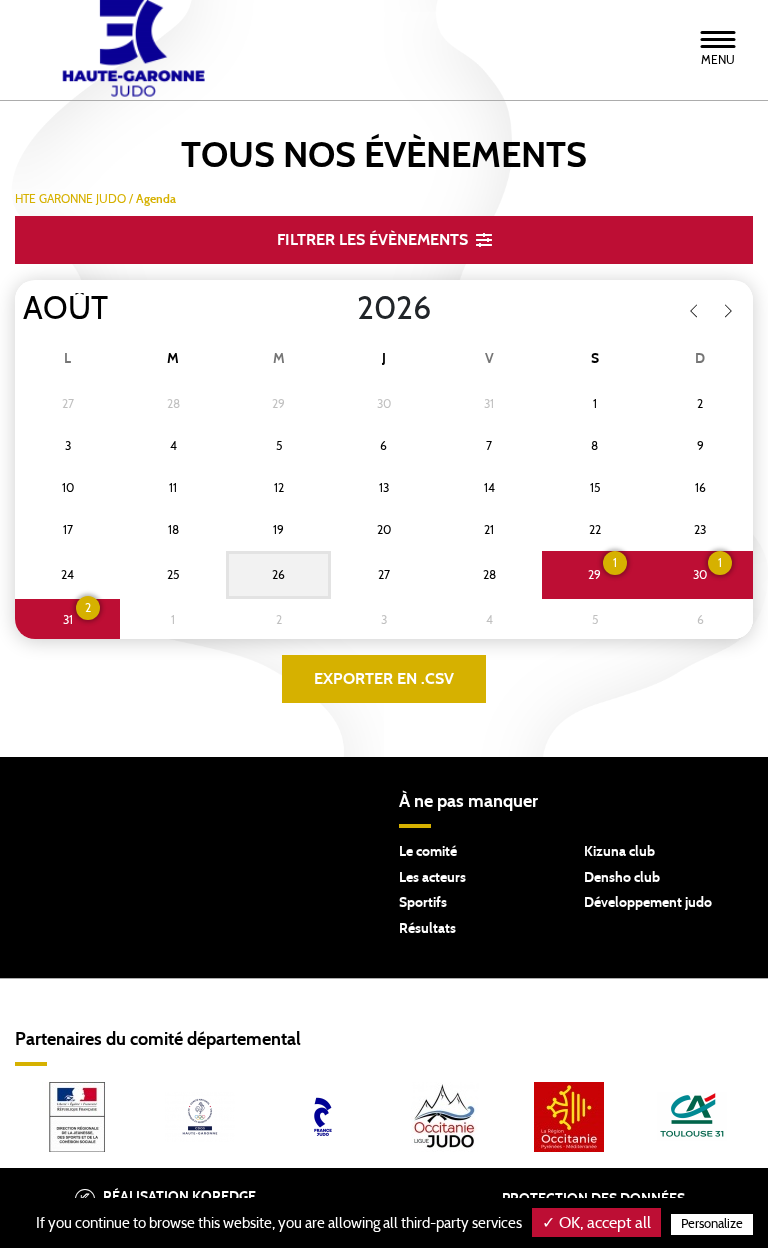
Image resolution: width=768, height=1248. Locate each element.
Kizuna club (619, 852)
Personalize (712, 1224)
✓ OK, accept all (596, 1223)
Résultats (427, 929)
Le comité (428, 852)
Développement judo (648, 903)
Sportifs (423, 903)
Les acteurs (432, 878)
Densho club (622, 878)
